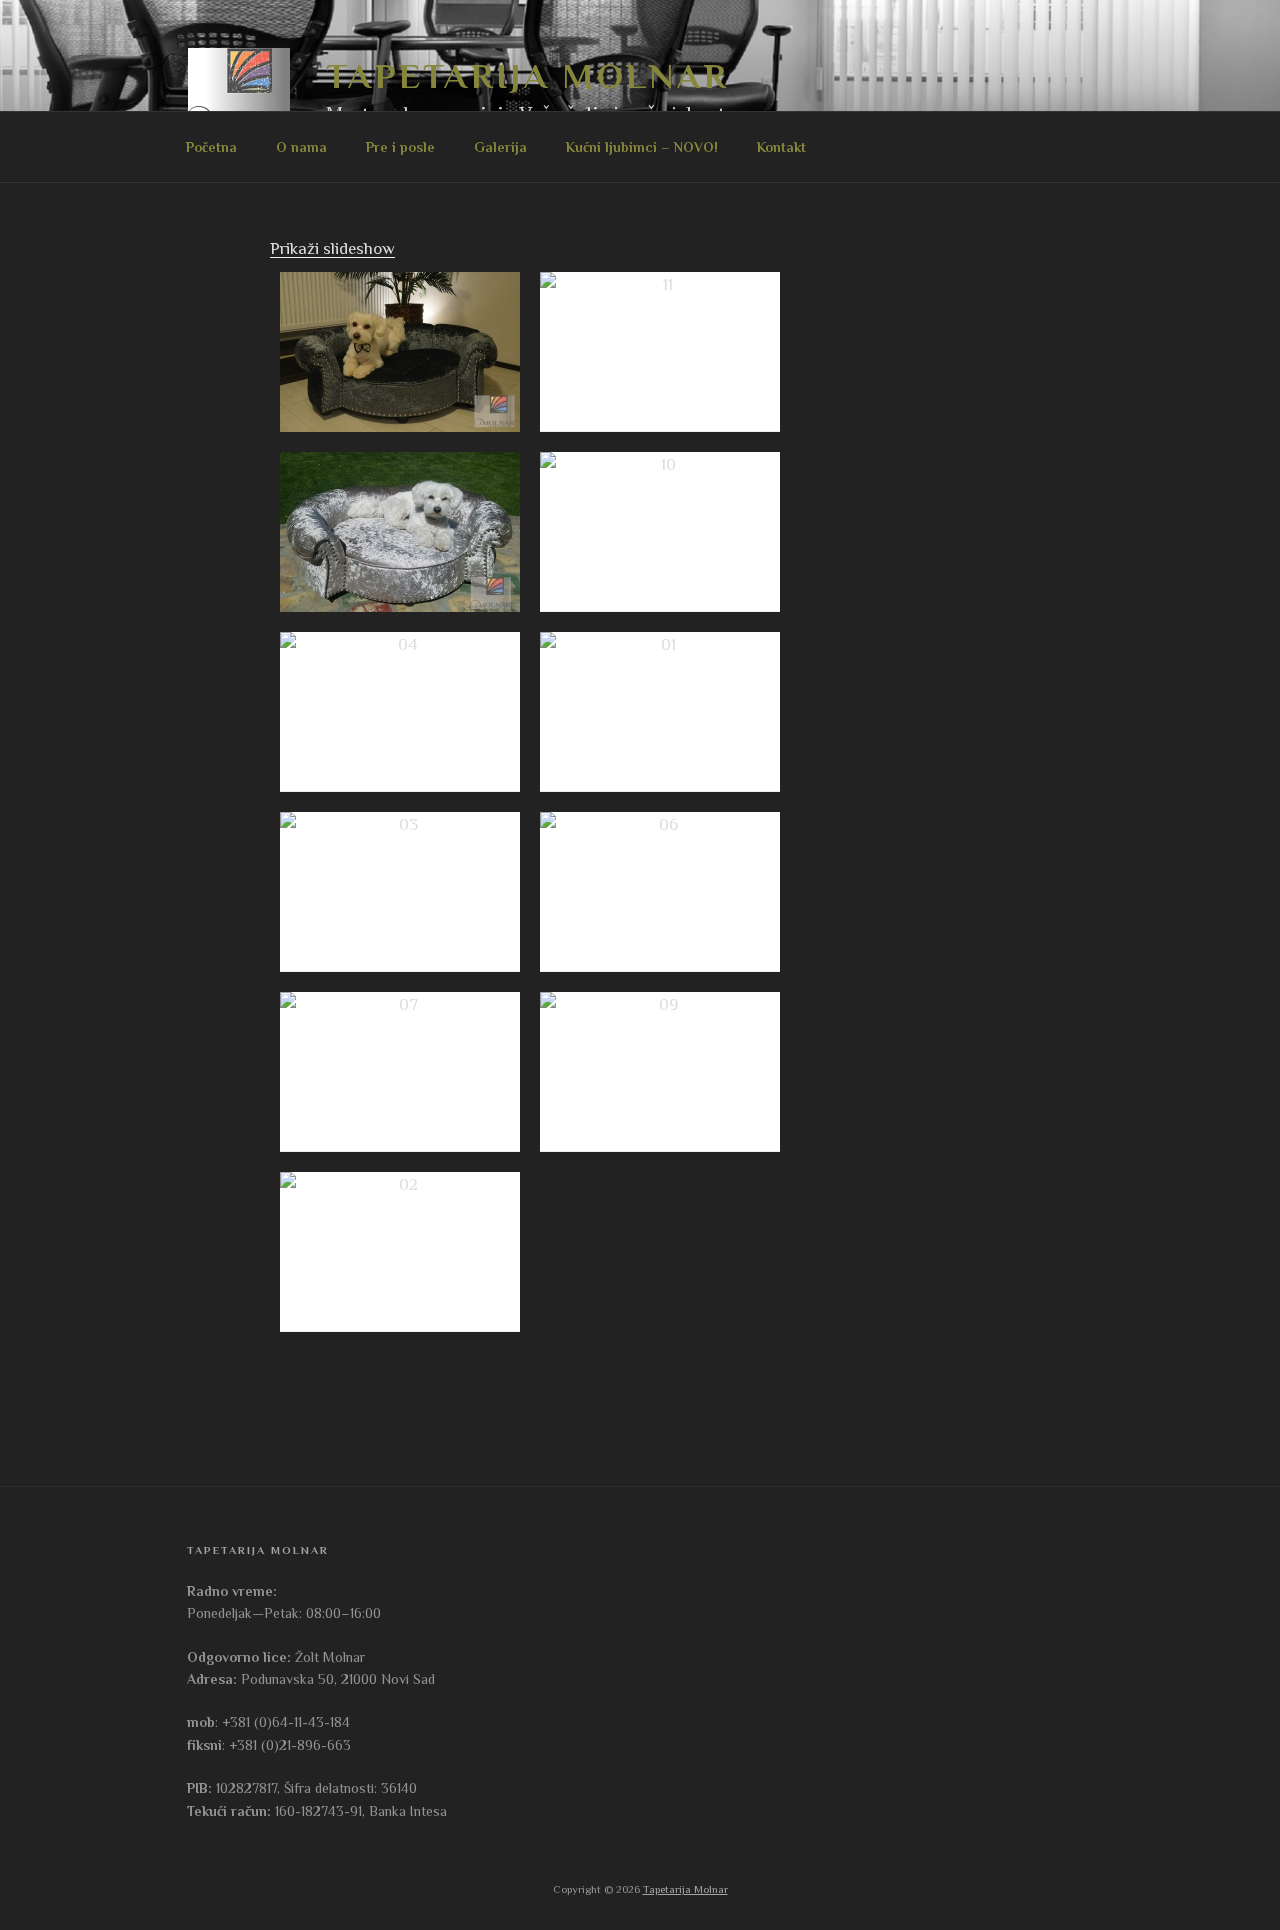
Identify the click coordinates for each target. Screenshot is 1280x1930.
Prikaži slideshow (332, 248)
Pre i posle (400, 147)
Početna (211, 147)
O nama (301, 147)
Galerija (500, 147)
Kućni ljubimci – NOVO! (642, 147)
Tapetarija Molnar (527, 76)
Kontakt (781, 147)
